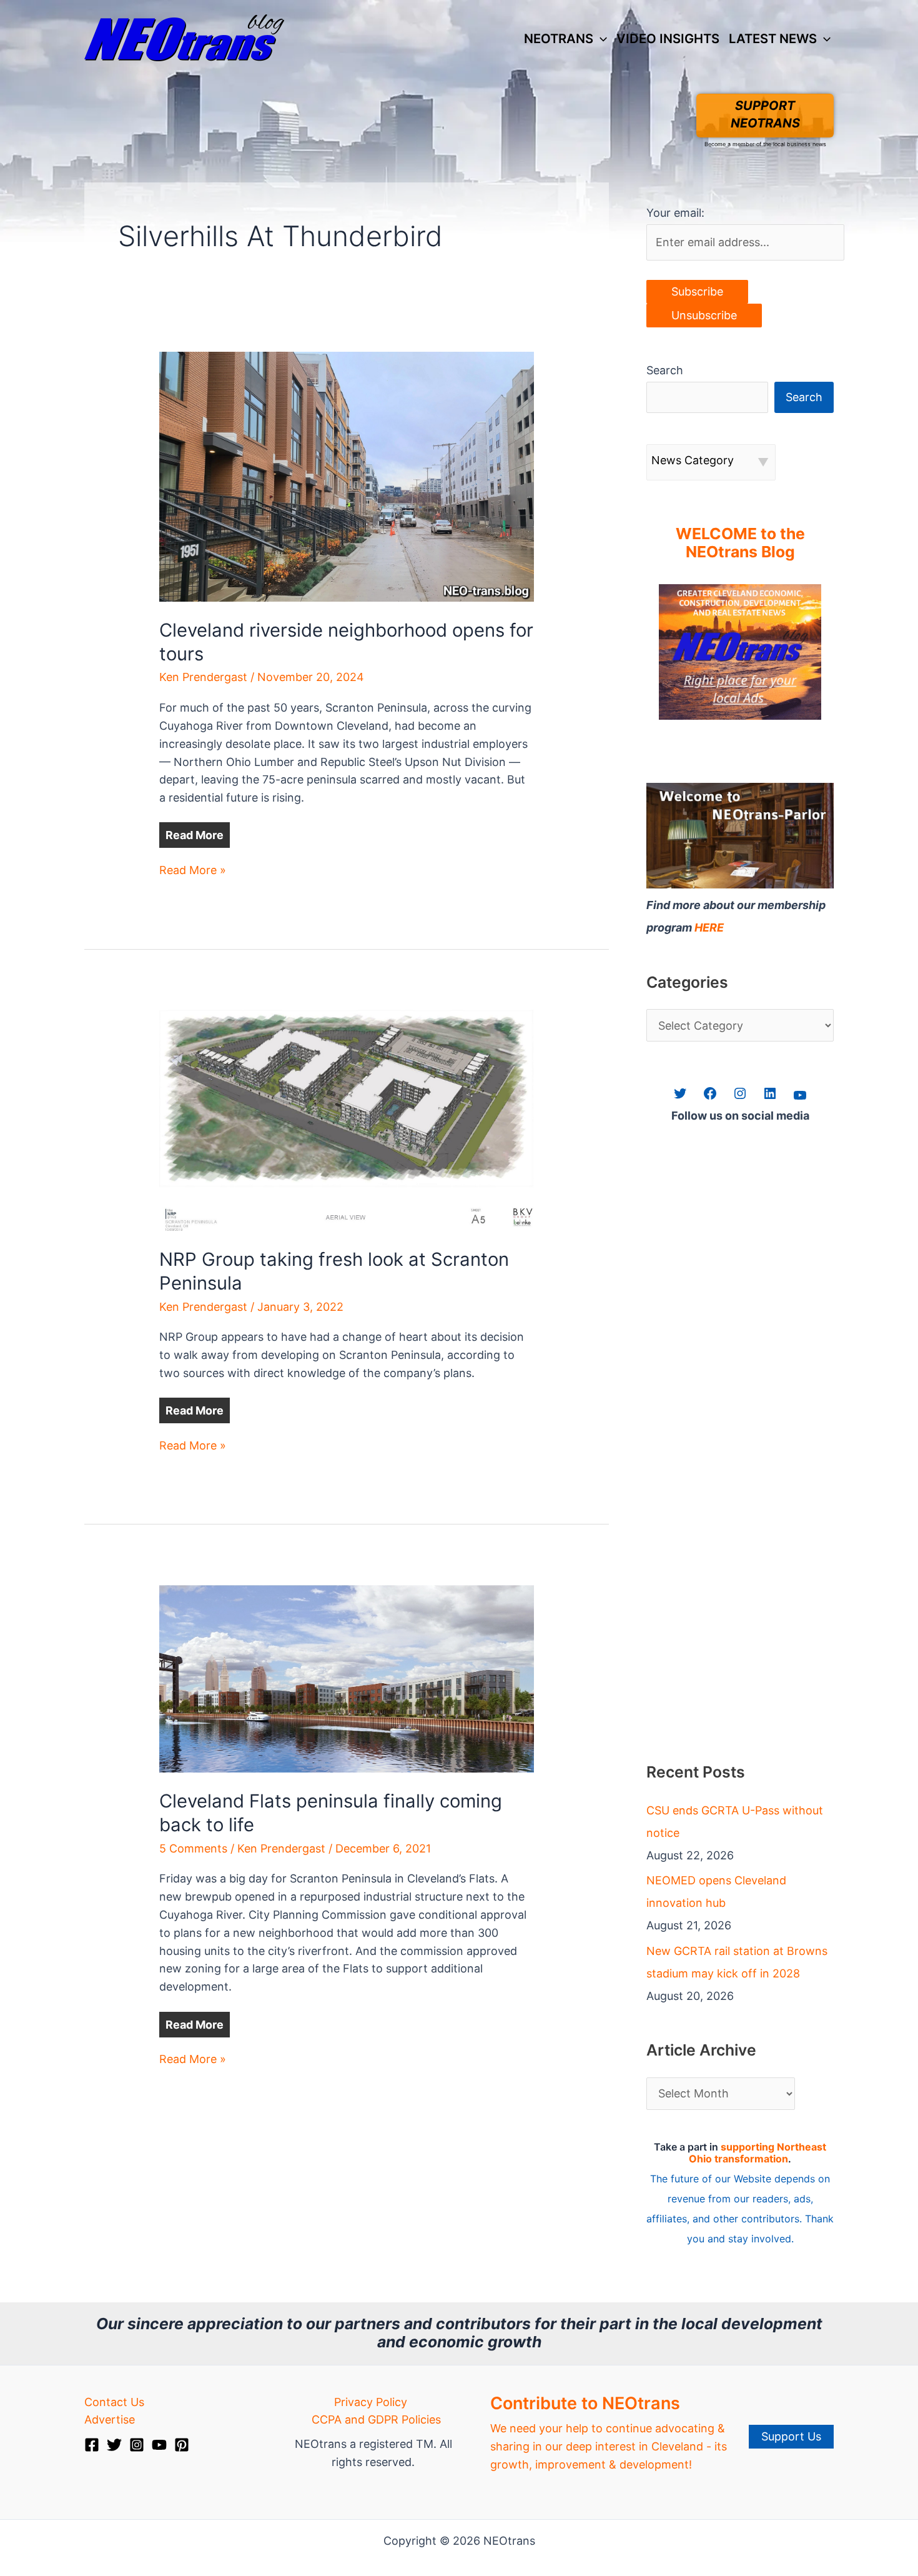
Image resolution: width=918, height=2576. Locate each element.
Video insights (668, 38)
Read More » (193, 871)
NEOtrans (559, 38)
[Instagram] (137, 2445)
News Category (693, 460)
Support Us (791, 2436)
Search (665, 370)
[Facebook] (92, 2445)
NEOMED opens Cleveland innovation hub (716, 1892)
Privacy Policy (371, 2402)
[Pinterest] (182, 2445)
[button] (600, 39)
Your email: (675, 213)
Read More (195, 835)
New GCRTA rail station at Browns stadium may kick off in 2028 (737, 1962)
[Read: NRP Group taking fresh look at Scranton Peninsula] (347, 1119)
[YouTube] (159, 2445)
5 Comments (193, 1848)
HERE (709, 927)
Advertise (110, 2419)
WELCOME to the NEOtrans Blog (740, 543)
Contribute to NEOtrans (585, 2403)
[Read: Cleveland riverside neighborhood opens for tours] (347, 476)
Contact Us (114, 2402)
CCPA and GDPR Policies (376, 2419)
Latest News (773, 38)
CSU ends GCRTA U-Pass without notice (735, 1822)
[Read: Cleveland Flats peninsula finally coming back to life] (347, 1678)
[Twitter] (114, 2445)
